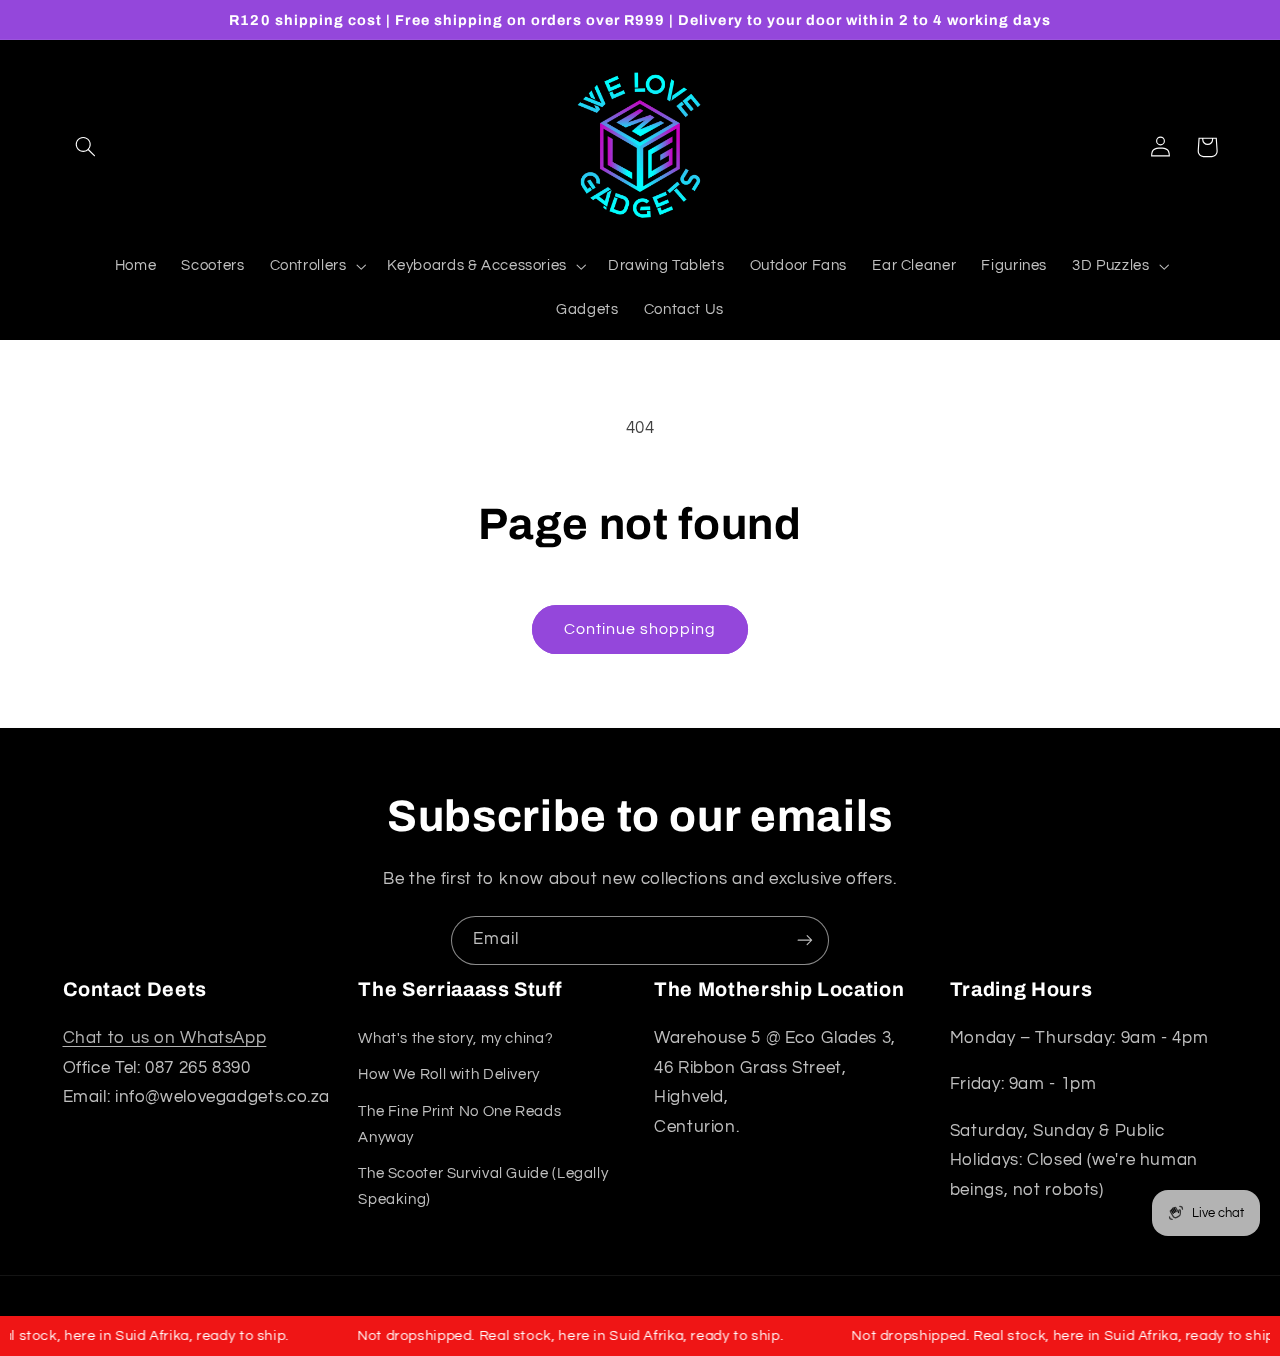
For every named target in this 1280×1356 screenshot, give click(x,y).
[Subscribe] (805, 940)
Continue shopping (640, 629)
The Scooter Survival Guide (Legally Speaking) (483, 1186)
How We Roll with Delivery (449, 1074)
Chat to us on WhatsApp (165, 1038)
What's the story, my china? (455, 1038)
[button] (86, 147)
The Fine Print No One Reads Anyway (459, 1124)
